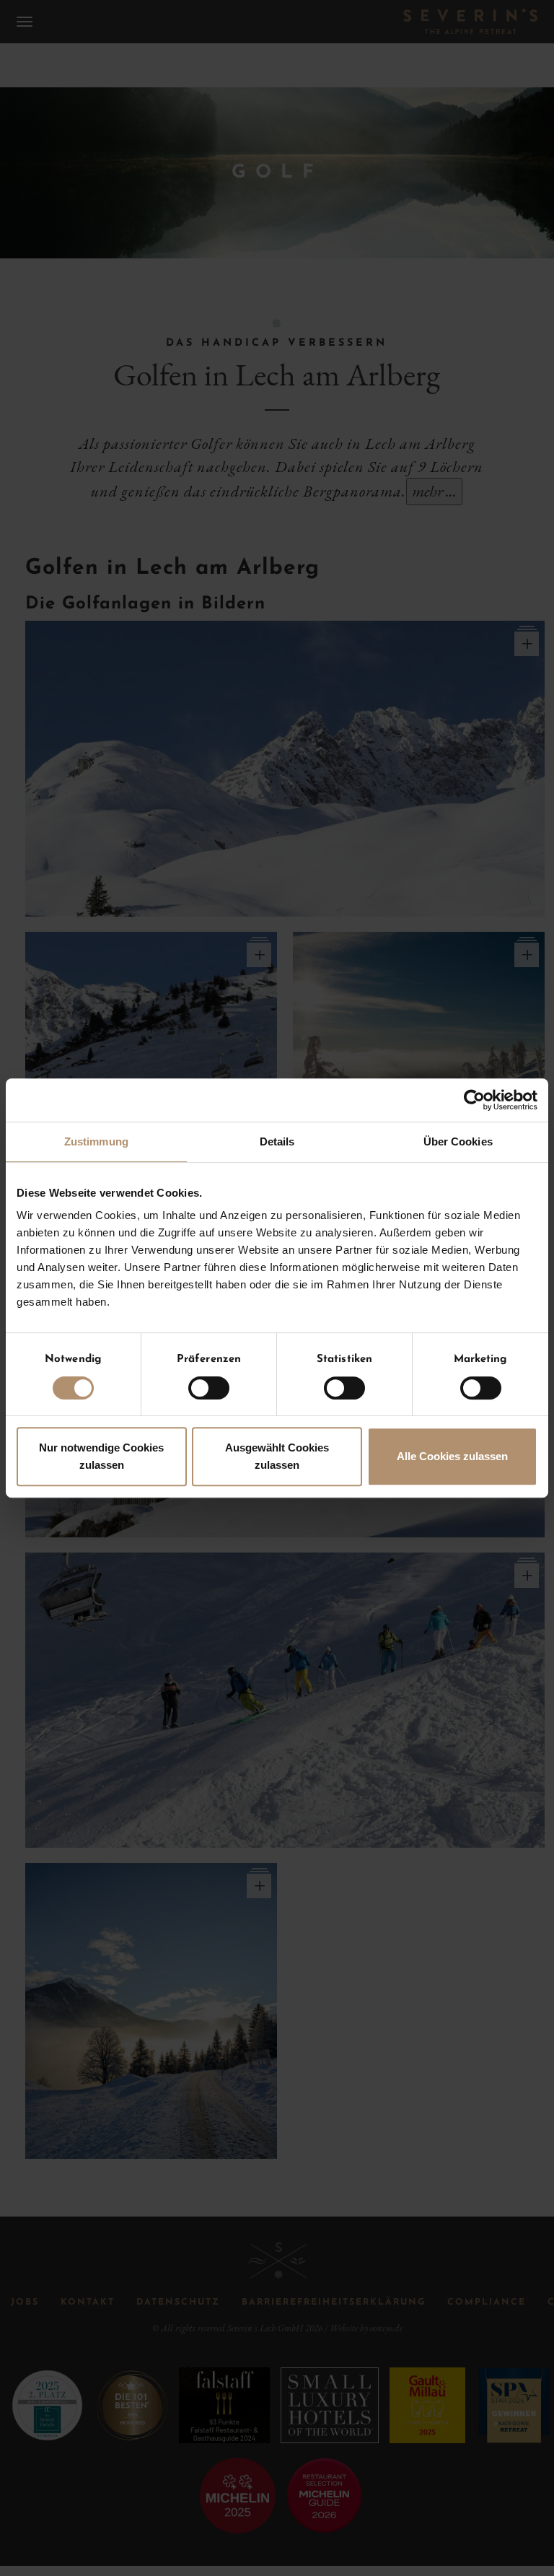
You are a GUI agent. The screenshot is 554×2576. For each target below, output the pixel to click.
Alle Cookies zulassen (452, 1456)
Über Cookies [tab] (458, 1141)
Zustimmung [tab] (96, 1141)
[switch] (209, 1388)
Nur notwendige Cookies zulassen (101, 1456)
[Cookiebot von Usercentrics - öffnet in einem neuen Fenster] (474, 1100)
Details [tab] (277, 1141)
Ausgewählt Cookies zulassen (277, 1456)
